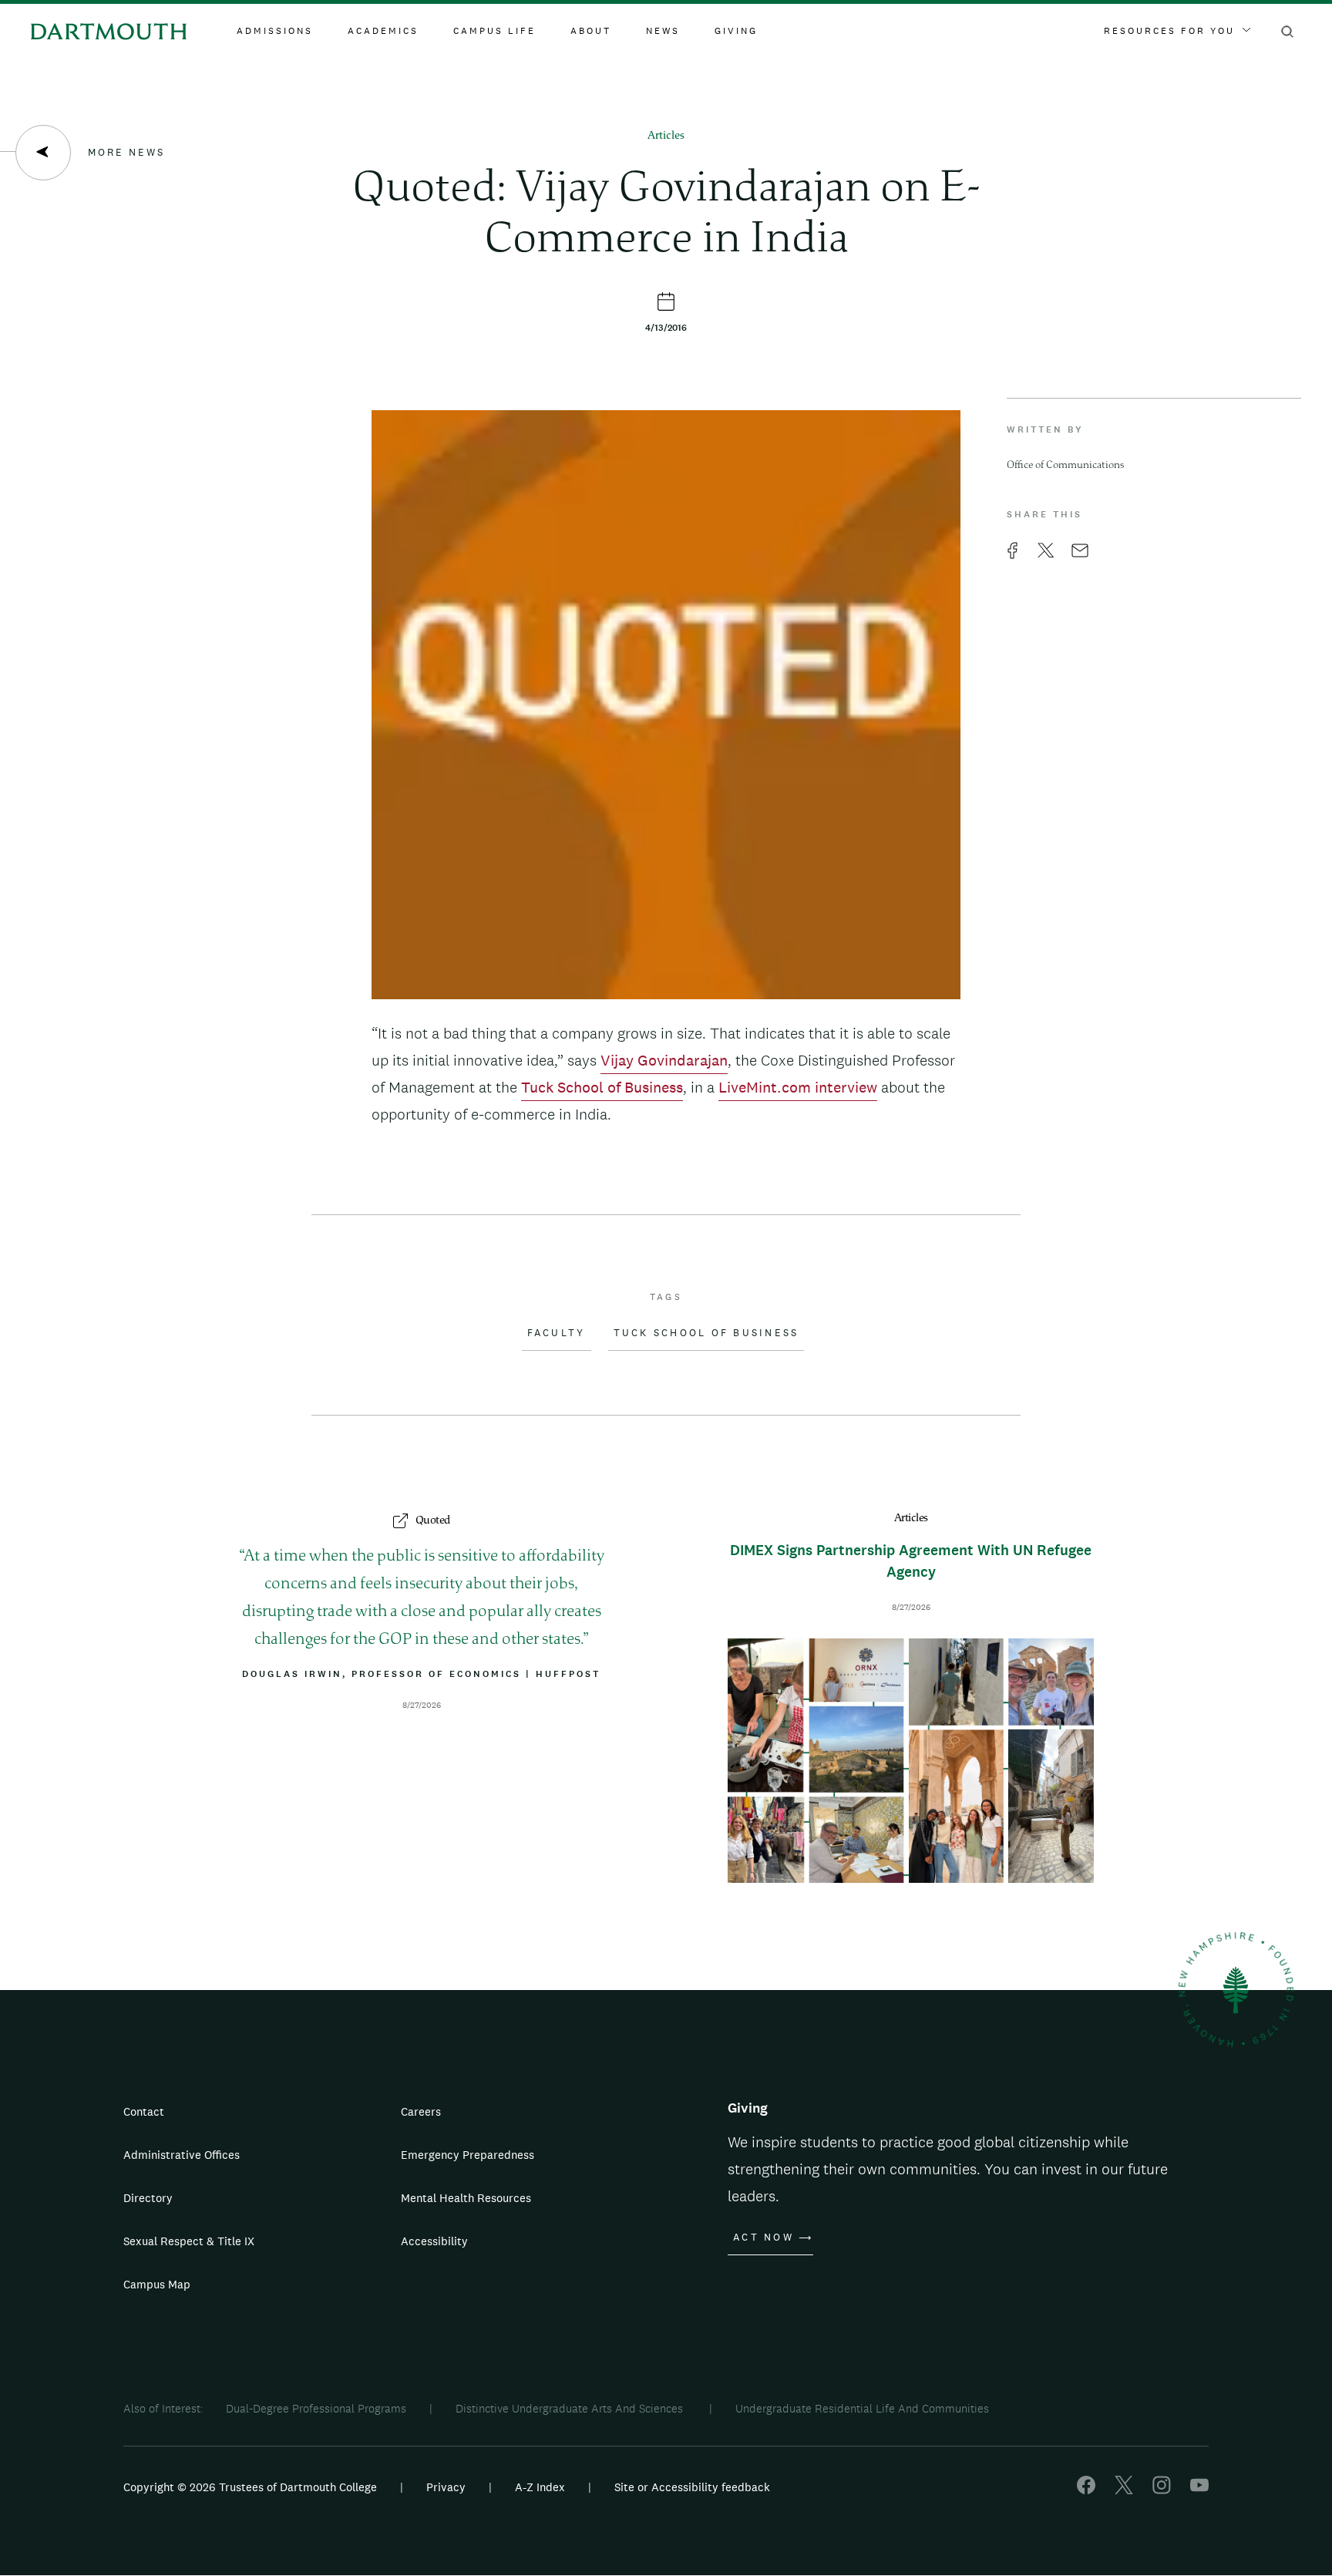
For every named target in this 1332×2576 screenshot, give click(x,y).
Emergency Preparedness (468, 2155)
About (591, 31)
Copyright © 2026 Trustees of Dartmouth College (250, 2487)
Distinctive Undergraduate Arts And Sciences (571, 2408)
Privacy (446, 2487)
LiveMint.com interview (798, 1087)
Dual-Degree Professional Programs (316, 2408)
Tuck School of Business (602, 1087)
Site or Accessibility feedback (692, 2487)
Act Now (764, 2238)
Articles (666, 136)
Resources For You (1169, 31)
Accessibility (434, 2241)
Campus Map (157, 2284)
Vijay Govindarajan (664, 1060)
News (663, 31)
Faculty (557, 1333)
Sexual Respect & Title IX (189, 2241)
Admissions (275, 31)
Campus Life (494, 31)
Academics (383, 31)
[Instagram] (1162, 2490)
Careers (421, 2111)
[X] (1124, 2490)
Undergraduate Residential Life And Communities (862, 2408)
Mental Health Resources (466, 2198)
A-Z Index (540, 2487)
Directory (148, 2198)
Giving (736, 31)
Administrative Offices (182, 2155)
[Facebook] (1086, 2490)
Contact (144, 2111)
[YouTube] (1199, 2490)
